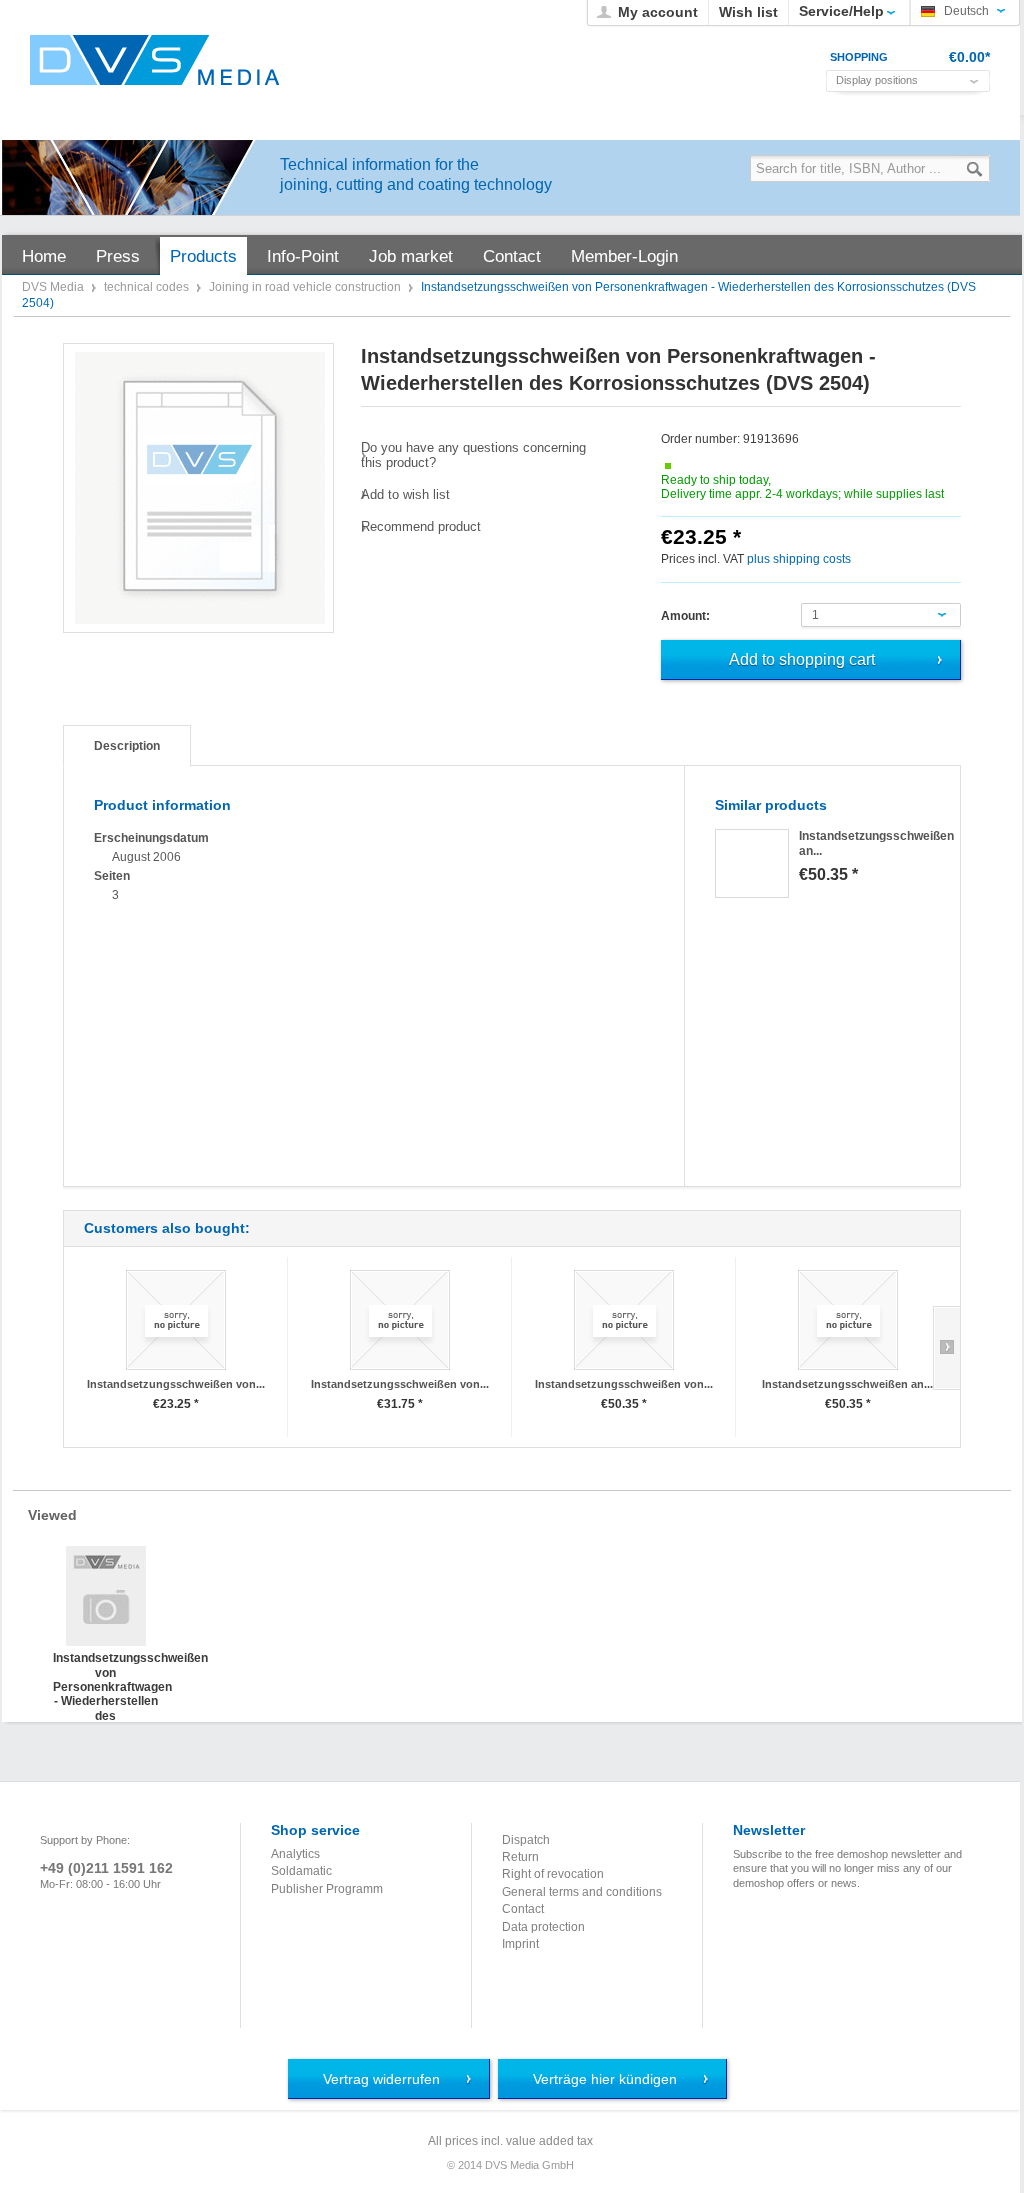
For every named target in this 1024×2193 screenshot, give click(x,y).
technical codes (148, 287)
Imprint (520, 1944)
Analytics (295, 1854)
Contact (523, 1909)
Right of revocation (553, 1874)
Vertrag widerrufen (381, 2079)
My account (658, 12)
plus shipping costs (799, 559)
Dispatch (526, 1840)
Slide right (946, 1348)
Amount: (685, 616)
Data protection (543, 1927)
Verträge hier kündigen (605, 2079)
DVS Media (54, 287)
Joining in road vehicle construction (306, 287)
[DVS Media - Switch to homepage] (155, 60)
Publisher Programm (327, 1889)
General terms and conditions (582, 1892)
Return (520, 1857)
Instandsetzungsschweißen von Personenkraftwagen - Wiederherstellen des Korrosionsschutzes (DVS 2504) (105, 1671)
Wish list (748, 12)
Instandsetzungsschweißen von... (176, 1384)
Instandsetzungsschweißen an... (847, 1384)
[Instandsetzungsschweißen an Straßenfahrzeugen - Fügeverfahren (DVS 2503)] (752, 863)
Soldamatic (301, 1871)
